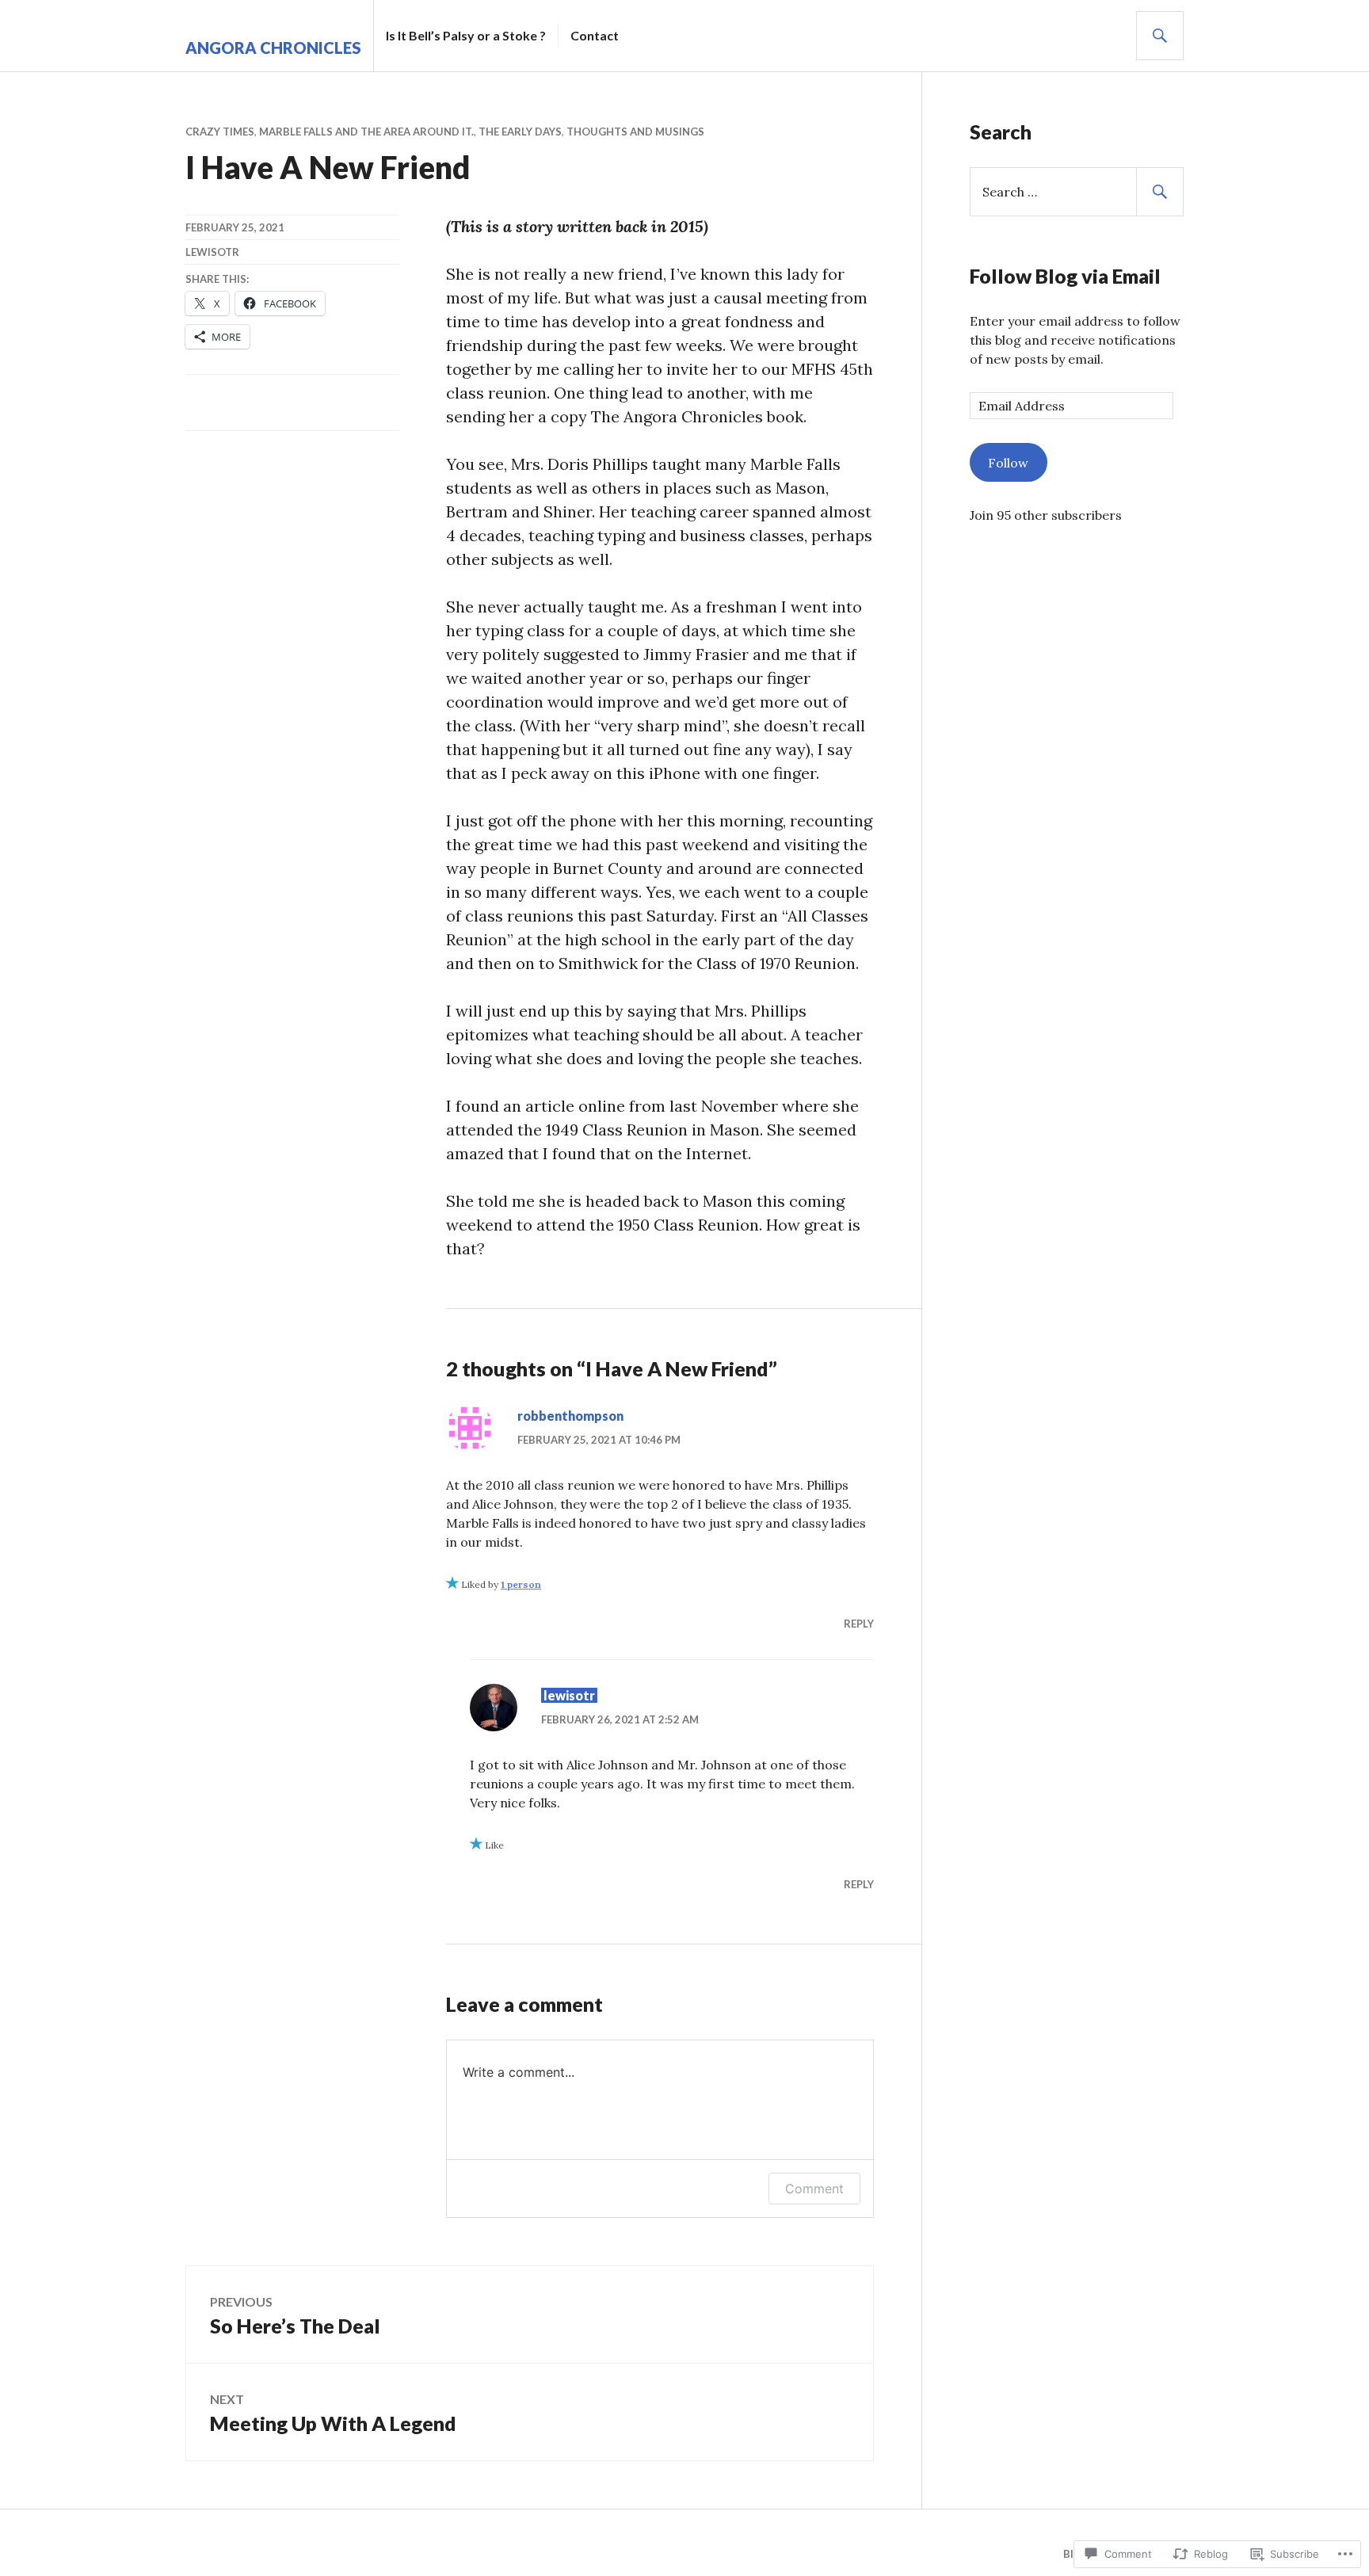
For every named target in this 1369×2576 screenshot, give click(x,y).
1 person (521, 1584)
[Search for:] (1077, 192)
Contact (595, 35)
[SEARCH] (1160, 36)
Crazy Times (220, 132)
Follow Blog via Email (1065, 276)
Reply (859, 1624)
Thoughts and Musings (635, 132)
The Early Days (520, 132)
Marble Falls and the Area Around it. (366, 132)
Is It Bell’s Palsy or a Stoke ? (466, 35)
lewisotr (212, 252)
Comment (814, 2189)
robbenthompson (570, 1416)
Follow (1008, 463)
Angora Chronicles (273, 48)
